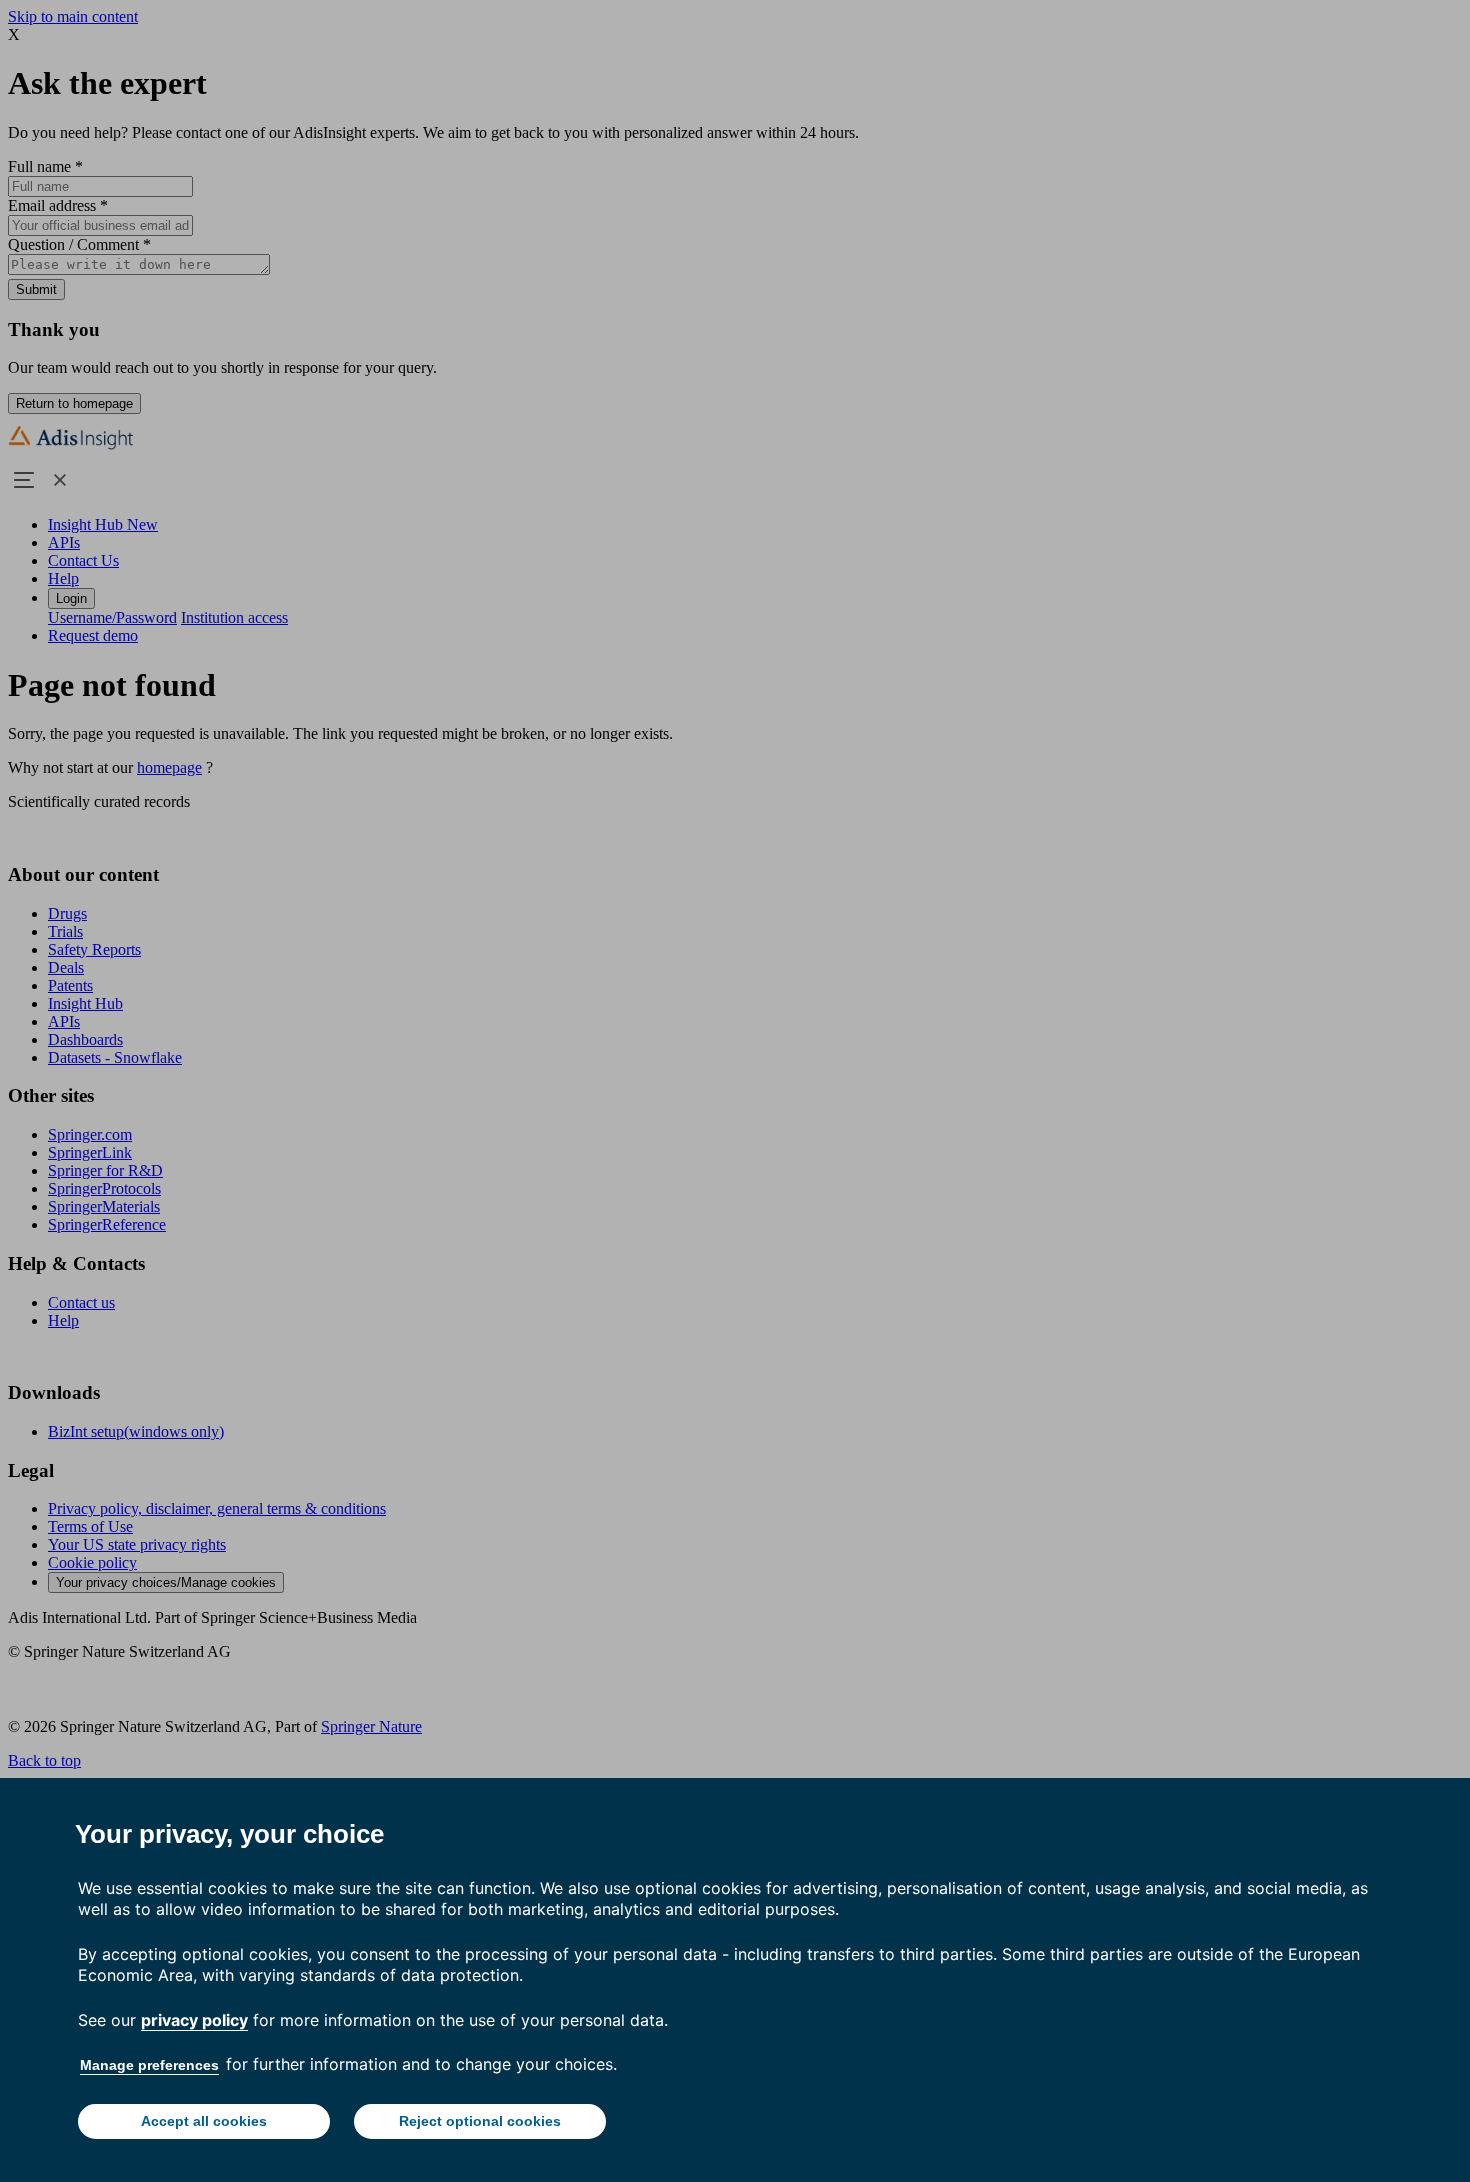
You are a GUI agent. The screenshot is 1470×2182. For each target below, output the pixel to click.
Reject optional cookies (480, 2121)
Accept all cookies (204, 2121)
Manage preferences (149, 2065)
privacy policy (194, 2020)
